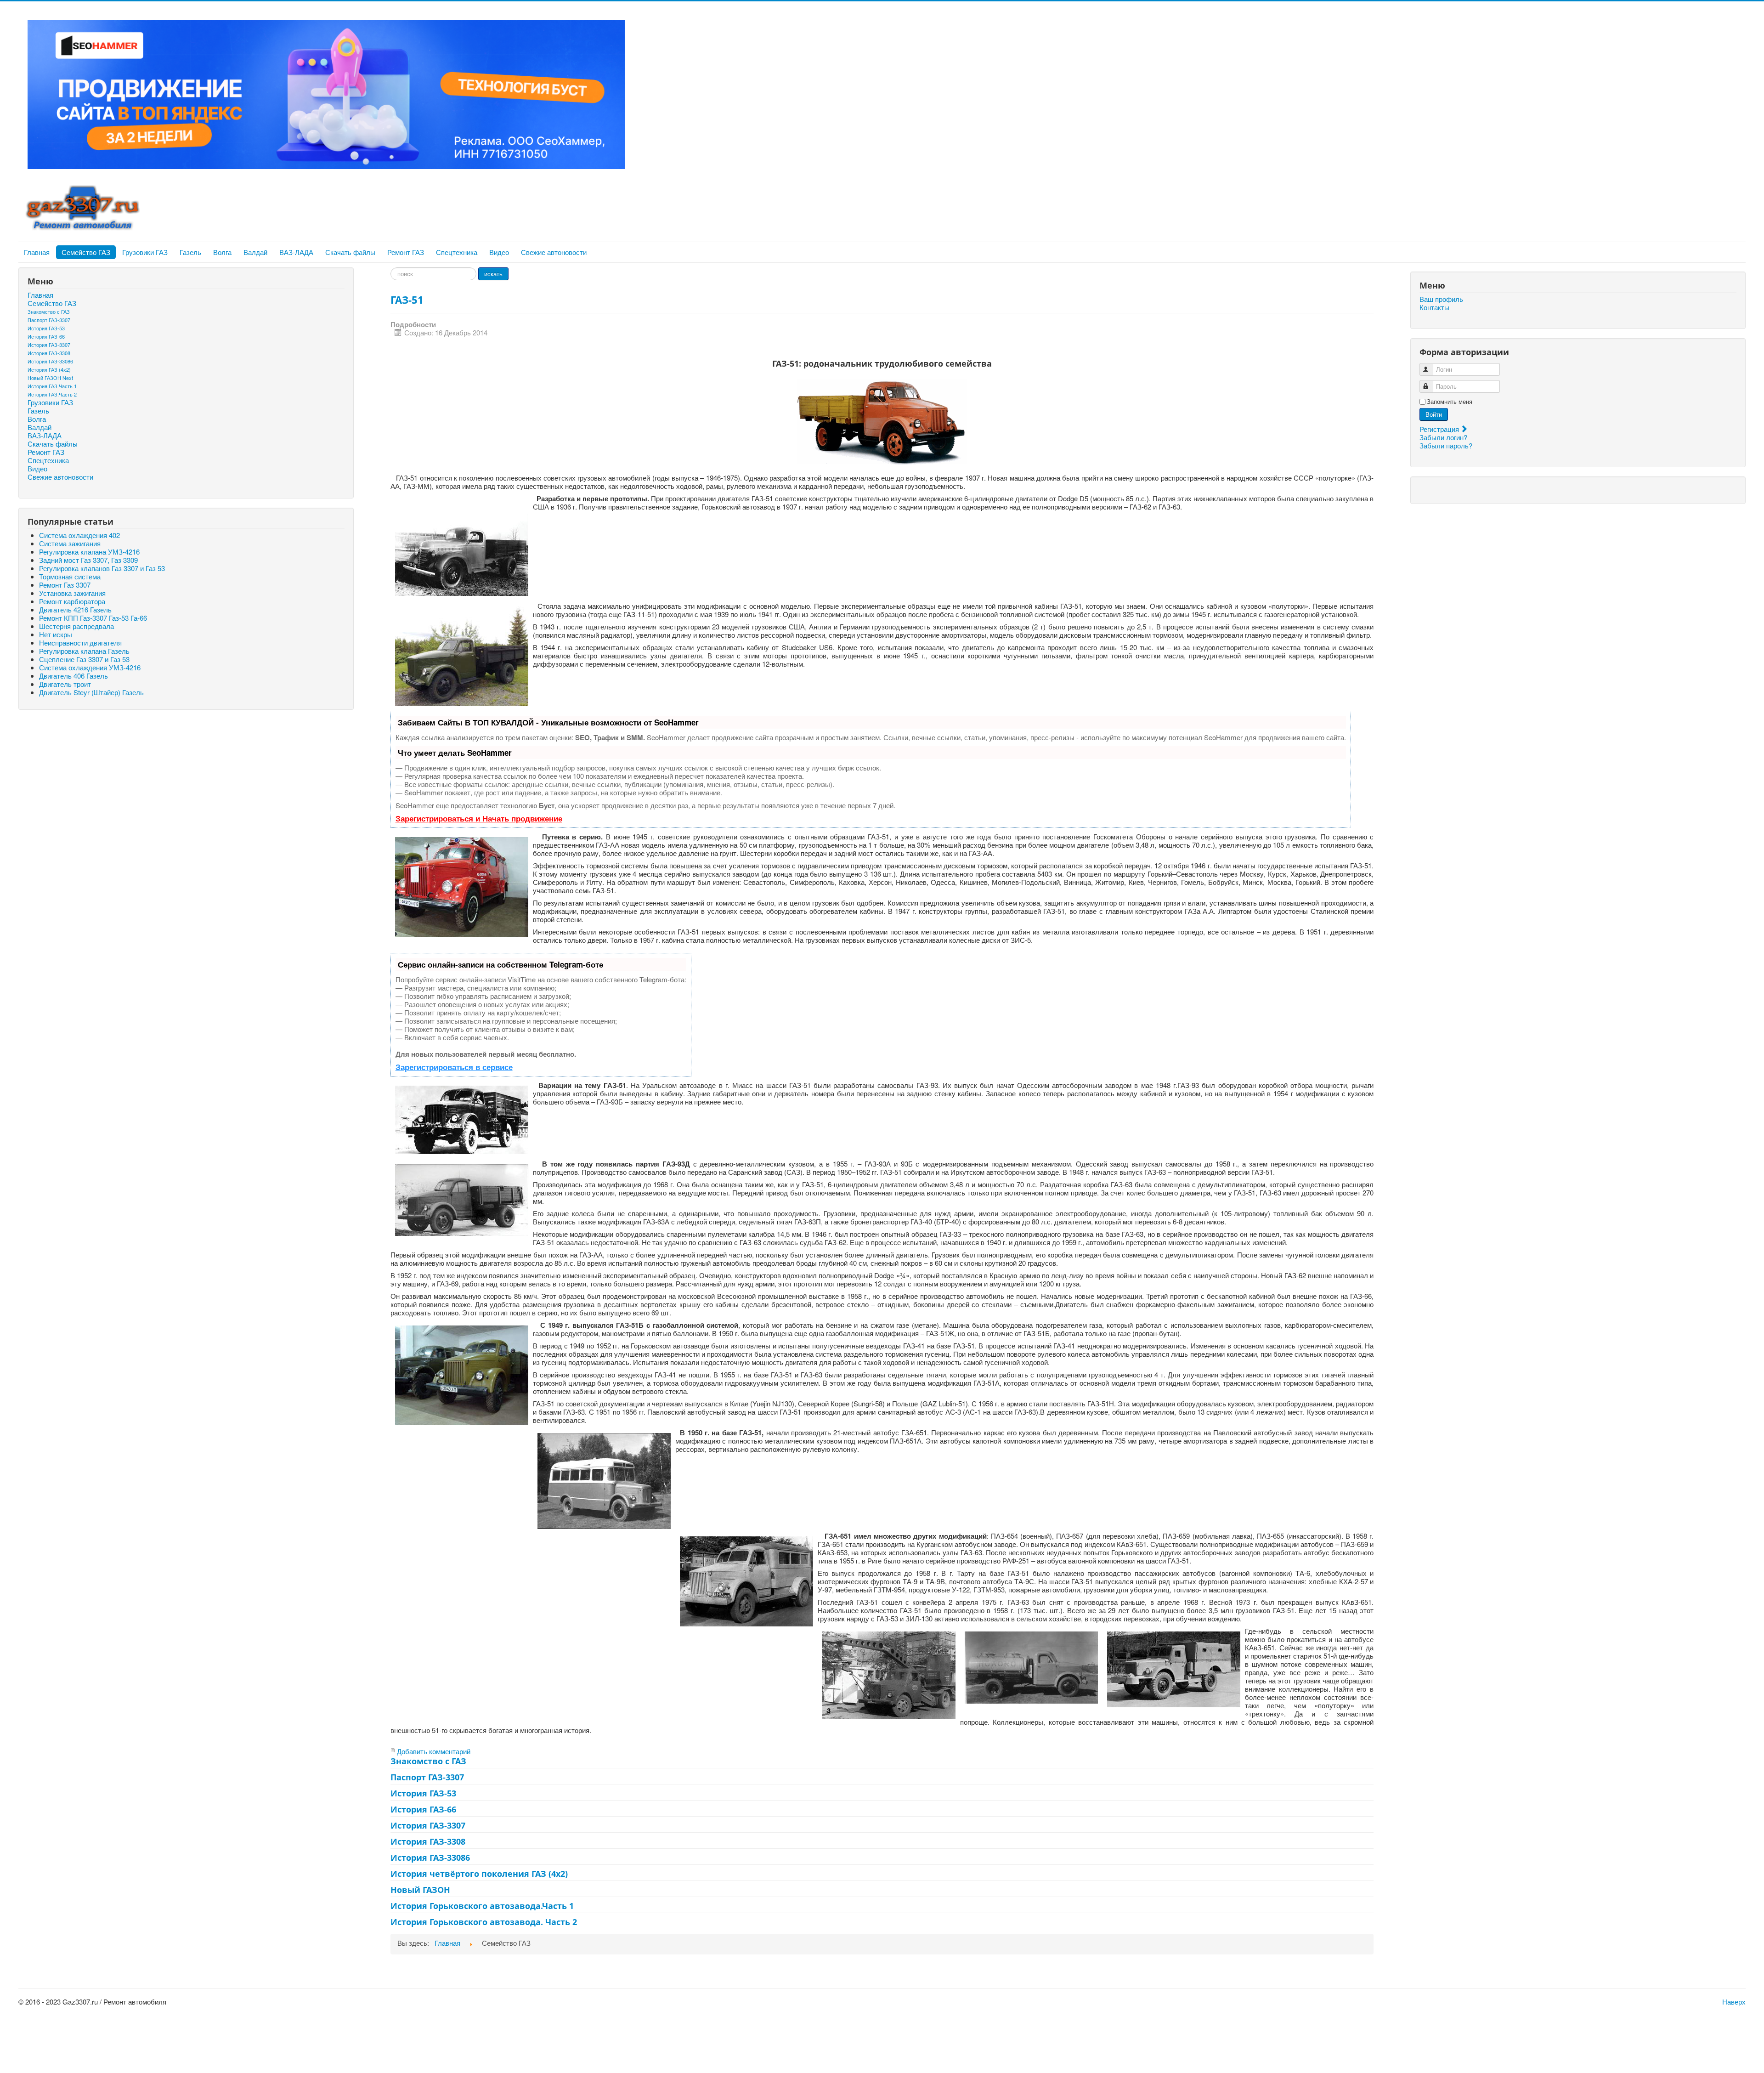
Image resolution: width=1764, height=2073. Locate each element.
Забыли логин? (1443, 437)
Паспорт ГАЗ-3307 (49, 320)
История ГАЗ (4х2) (49, 369)
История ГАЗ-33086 (50, 361)
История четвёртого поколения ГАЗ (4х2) (479, 1874)
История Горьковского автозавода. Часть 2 (484, 1922)
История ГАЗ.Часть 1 (52, 386)
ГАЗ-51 (407, 300)
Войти (1434, 414)
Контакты (1434, 307)
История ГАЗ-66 (46, 336)
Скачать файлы (350, 252)
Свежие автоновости (554, 252)
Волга (222, 252)
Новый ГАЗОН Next (50, 378)
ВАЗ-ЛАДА (296, 252)
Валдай (255, 252)
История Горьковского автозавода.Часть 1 (482, 1906)
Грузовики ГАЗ (145, 252)
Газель (190, 252)
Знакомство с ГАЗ (49, 312)
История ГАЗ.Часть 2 (52, 394)
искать (493, 274)
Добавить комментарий (434, 1751)
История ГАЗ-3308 (49, 353)
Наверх (1734, 2002)
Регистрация (1440, 429)
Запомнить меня (1450, 402)
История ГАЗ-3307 (49, 345)
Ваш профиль (1441, 299)
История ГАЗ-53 (46, 328)
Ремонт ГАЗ (406, 252)
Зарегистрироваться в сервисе (454, 1067)
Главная (37, 252)
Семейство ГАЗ (86, 252)
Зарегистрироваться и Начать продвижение (479, 818)
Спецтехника (457, 252)
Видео (499, 252)
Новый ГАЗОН (420, 1890)
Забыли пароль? (1446, 445)
